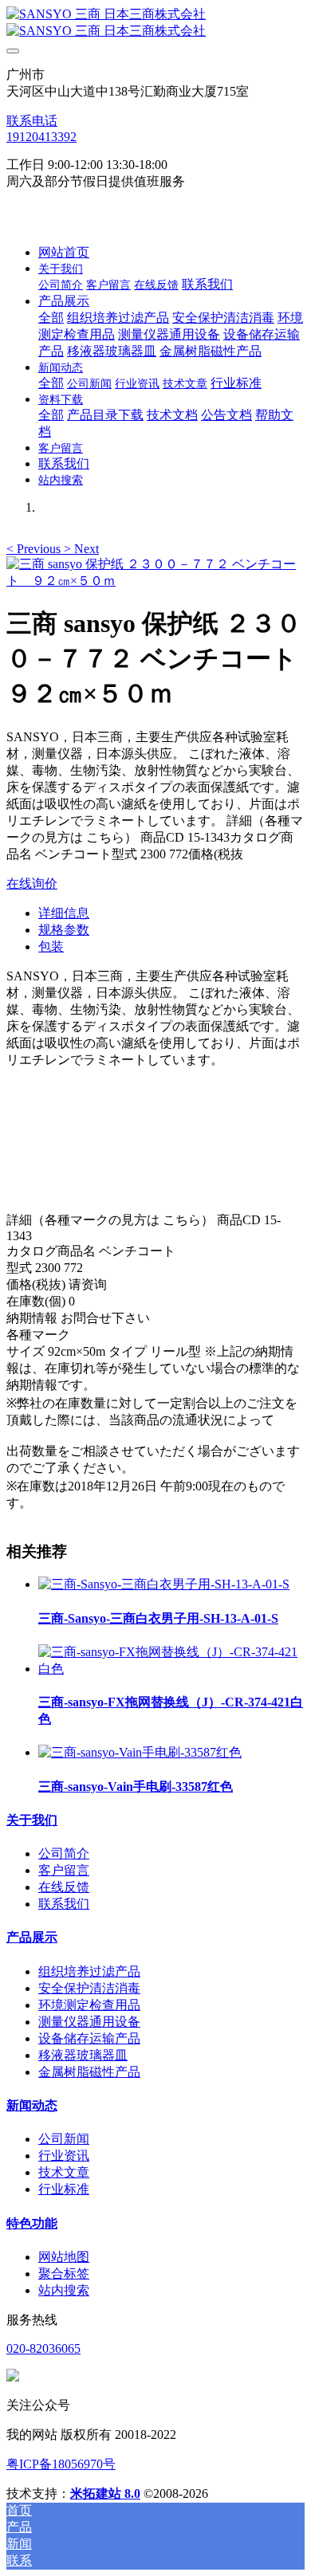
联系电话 (32, 121)
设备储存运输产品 (89, 2038)
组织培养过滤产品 (89, 1971)
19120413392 (41, 137)
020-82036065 (43, 2348)
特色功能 (32, 2223)
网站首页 (64, 252)
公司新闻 (64, 2139)
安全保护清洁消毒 (89, 1988)
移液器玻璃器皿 (83, 2055)
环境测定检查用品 (89, 2005)
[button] (35, 549)
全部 (51, 318)
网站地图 (64, 2257)
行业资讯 (64, 2156)
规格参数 (64, 930)
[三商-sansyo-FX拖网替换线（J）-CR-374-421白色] (171, 1669)
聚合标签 (64, 2274)
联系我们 (64, 1904)
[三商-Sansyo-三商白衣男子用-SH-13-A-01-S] (164, 1584)
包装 (51, 946)
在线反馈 (64, 1887)
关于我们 (32, 1820)
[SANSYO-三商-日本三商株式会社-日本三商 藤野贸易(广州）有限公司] (155, 23)
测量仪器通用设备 (89, 2022)
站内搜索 (64, 2290)
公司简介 (64, 1853)
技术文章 (64, 2172)
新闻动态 (32, 2105)
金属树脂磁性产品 (89, 2072)
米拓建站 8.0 (105, 2494)
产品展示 (32, 1937)
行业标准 (64, 2189)
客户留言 (64, 1870)
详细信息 (64, 913)
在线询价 (32, 884)
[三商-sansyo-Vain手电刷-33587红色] (140, 1752)
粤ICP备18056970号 (61, 2464)
